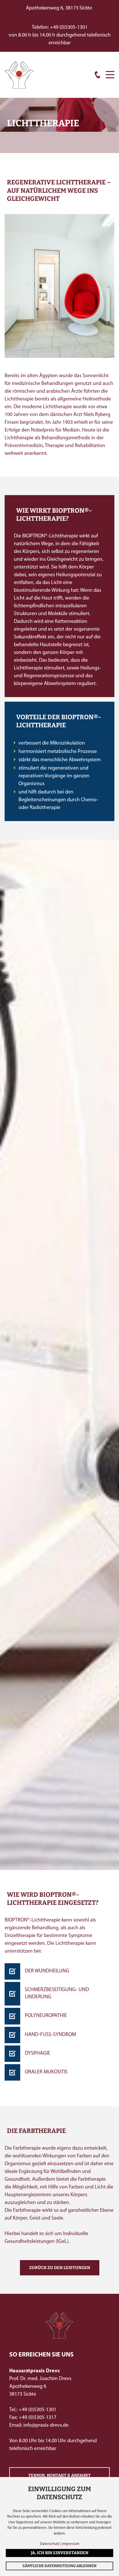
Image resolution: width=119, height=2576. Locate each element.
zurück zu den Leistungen (60, 2268)
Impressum (71, 2544)
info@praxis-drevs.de (46, 2426)
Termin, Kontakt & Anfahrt (59, 2475)
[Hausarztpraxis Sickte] (19, 75)
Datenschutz (50, 2544)
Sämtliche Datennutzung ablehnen (59, 2566)
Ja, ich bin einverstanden (60, 2553)
